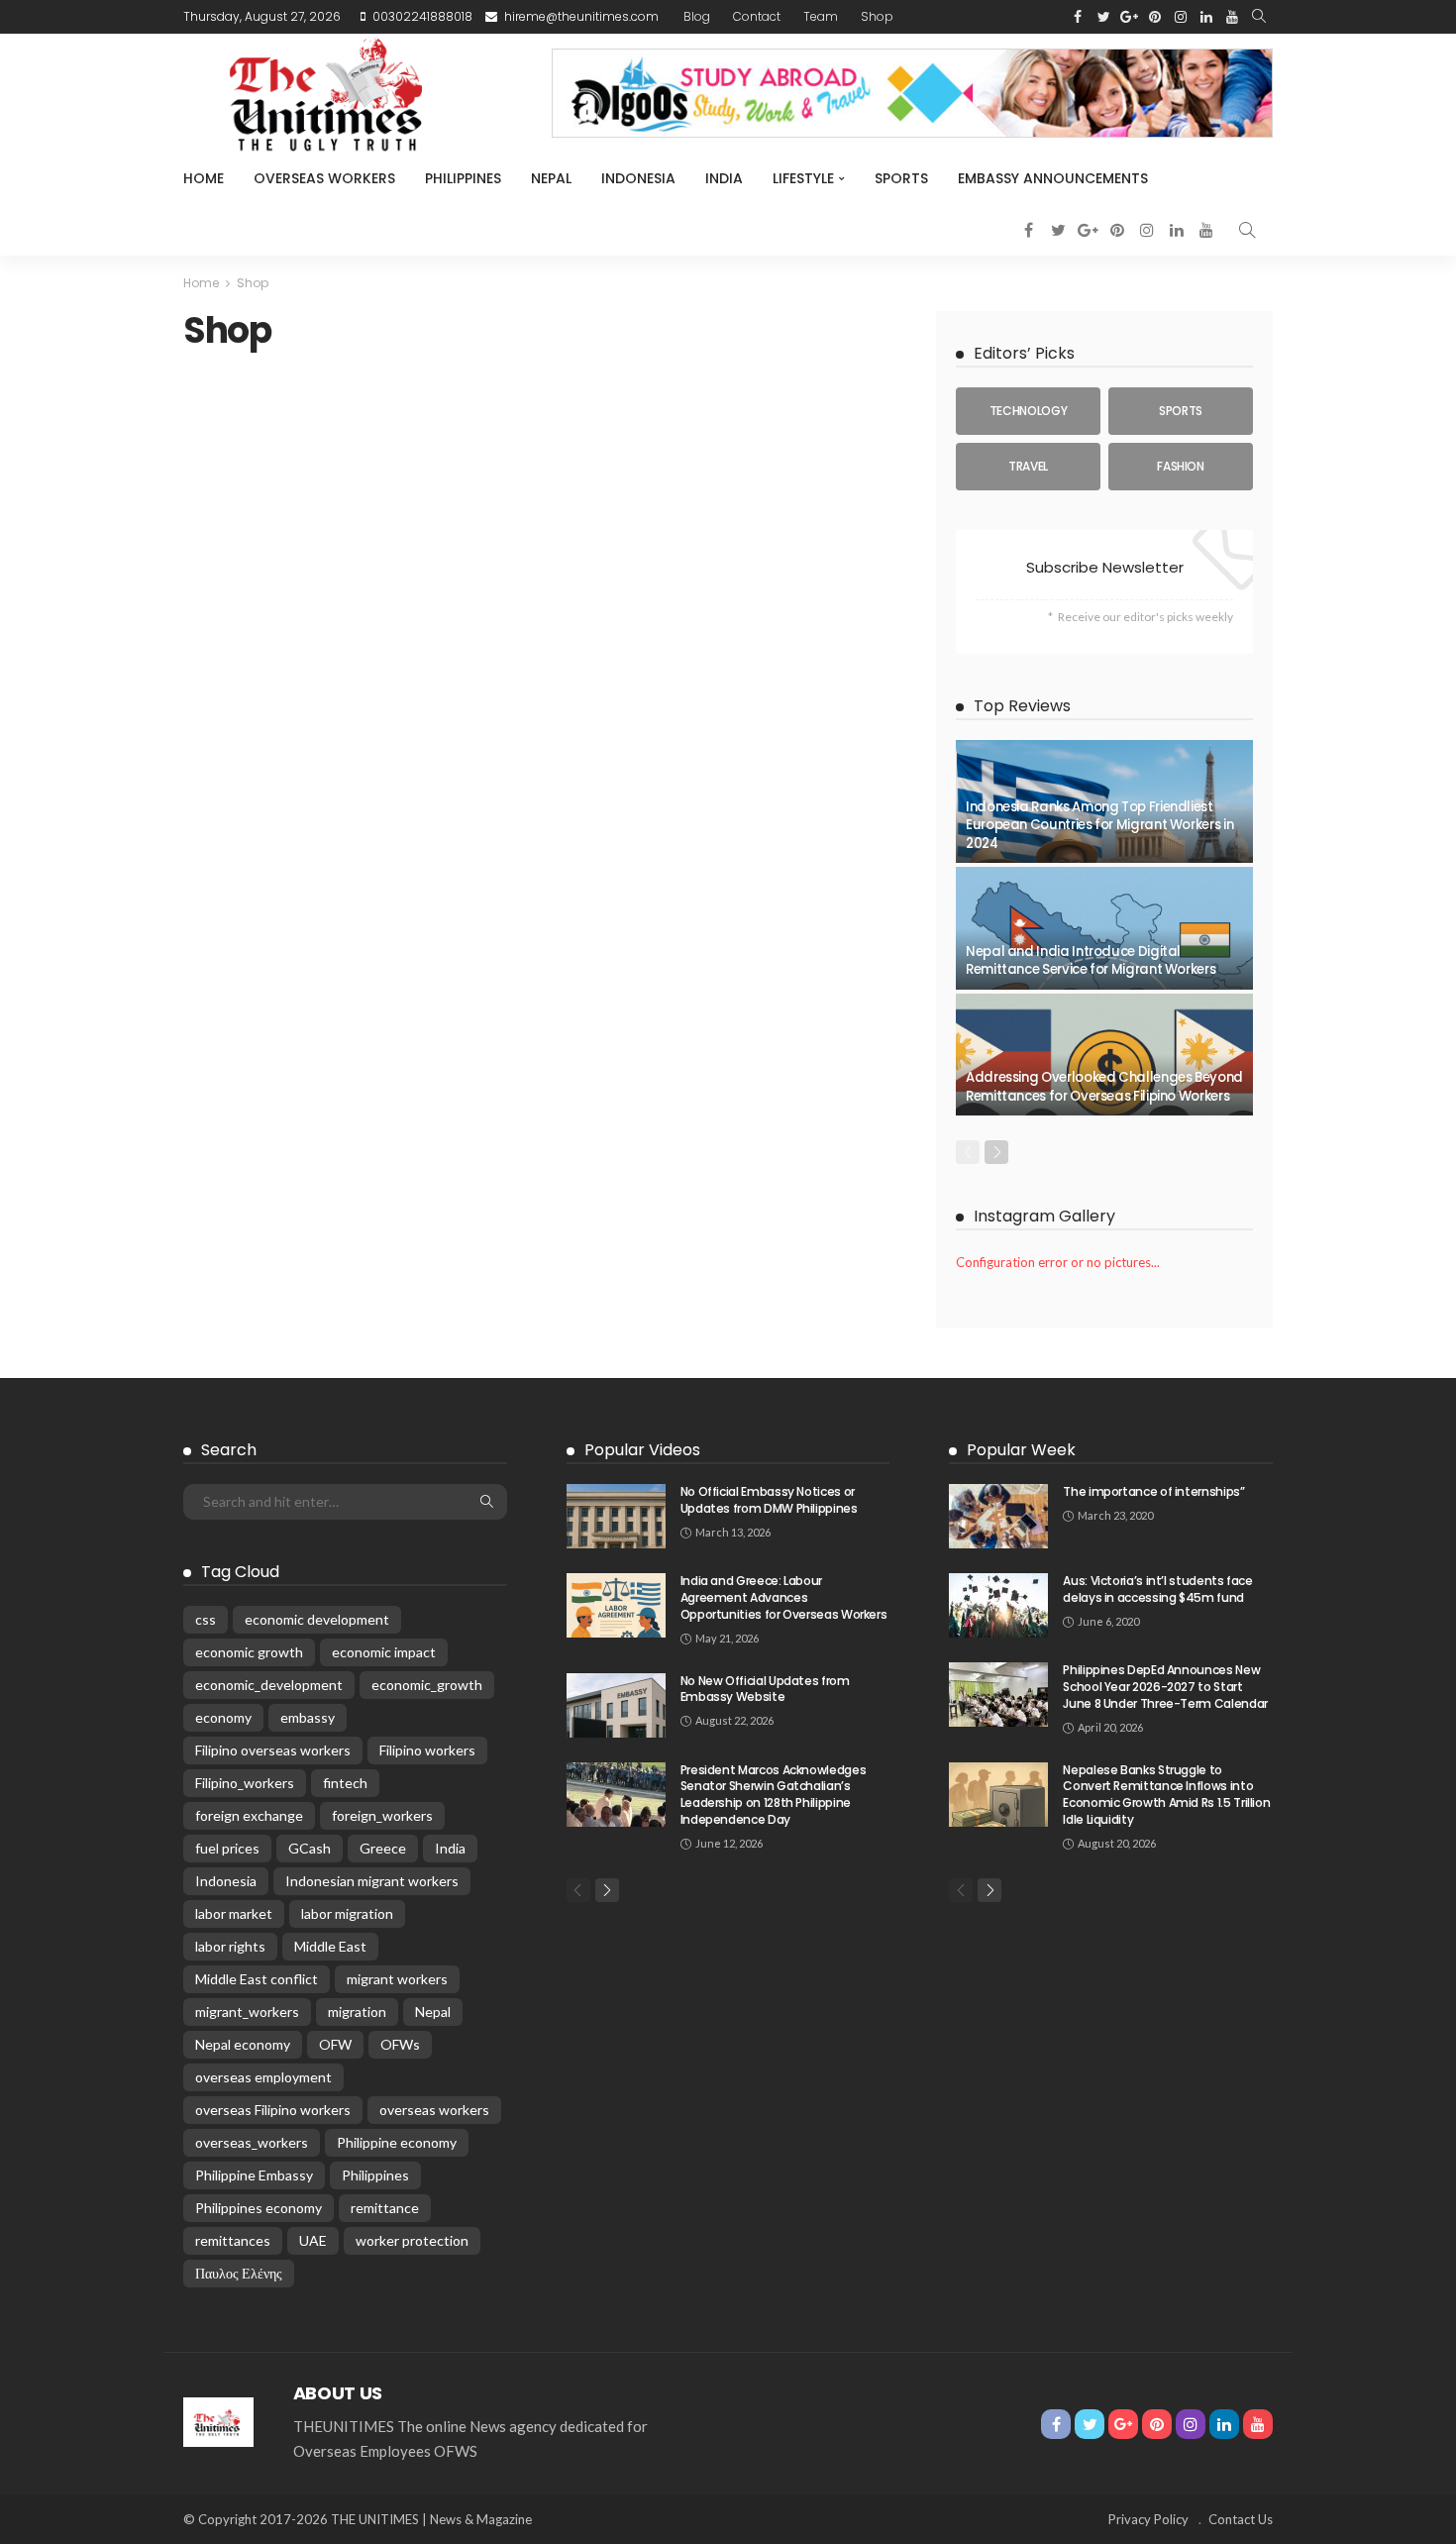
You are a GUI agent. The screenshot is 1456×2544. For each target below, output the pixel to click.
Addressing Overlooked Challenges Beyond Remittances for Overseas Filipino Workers (1104, 1086)
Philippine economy (397, 2142)
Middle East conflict (257, 1979)
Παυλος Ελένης (239, 2273)
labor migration (347, 1913)
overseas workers (434, 2110)
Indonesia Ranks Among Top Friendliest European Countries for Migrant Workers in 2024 (1099, 825)
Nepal (551, 178)
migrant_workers (247, 2012)
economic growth (249, 1652)
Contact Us (1241, 2519)
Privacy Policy (1148, 2519)
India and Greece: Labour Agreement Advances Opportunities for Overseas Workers (784, 1597)
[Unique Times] (218, 2420)
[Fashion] (1181, 467)
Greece (383, 1848)
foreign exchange (249, 1815)
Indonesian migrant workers (372, 1881)
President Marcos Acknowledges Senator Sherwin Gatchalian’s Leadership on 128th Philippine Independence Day (774, 1795)
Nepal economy (243, 2044)
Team (821, 16)
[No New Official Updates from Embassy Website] (616, 1705)
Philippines (463, 178)
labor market (234, 1913)
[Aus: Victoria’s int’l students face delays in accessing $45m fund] (998, 1605)
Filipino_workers (245, 1783)
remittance (385, 2208)
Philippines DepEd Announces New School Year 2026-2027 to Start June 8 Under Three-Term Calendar (1165, 1687)
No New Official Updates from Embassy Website (765, 1689)
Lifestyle (803, 178)
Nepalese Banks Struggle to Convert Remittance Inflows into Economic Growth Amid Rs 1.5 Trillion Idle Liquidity (1166, 1795)
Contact (757, 16)
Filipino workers (427, 1750)
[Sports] (1181, 411)
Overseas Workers (324, 178)
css (206, 1619)
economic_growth (427, 1685)
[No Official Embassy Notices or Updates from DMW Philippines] (616, 1516)
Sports (901, 178)
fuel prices (227, 1848)
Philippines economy (259, 2208)
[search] (1259, 17)
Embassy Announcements (1053, 178)
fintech (345, 1783)
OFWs (400, 2044)
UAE (313, 2240)
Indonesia (638, 178)
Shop (877, 16)
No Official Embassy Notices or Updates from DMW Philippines (769, 1500)
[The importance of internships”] (998, 1516)
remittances (233, 2240)
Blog (697, 16)
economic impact (384, 1652)
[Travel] (1028, 467)
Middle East (330, 1946)
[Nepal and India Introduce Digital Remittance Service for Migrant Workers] (1104, 928)
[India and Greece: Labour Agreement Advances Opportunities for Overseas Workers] (616, 1605)
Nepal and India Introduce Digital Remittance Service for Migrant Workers (1091, 960)
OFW (335, 2044)
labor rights (230, 1946)
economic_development (269, 1685)
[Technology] (1028, 411)
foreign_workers (382, 1815)
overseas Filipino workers (273, 2110)
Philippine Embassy (254, 2175)
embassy (308, 1717)
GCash (310, 1848)
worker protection (412, 2240)
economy (223, 1717)
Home (204, 178)
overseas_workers (252, 2142)
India (724, 178)
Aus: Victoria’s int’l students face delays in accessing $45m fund (1157, 1589)
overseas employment (263, 2077)
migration (357, 2012)
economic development (317, 1619)
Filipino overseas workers (273, 1750)
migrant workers (397, 1979)
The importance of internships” (1153, 1491)
